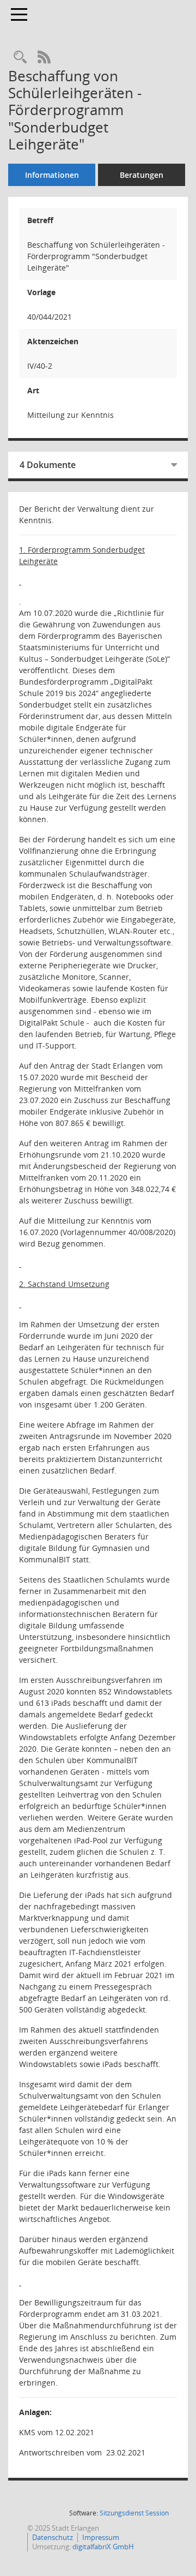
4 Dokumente (48, 465)
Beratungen (142, 175)
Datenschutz (53, 2537)
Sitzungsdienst (134, 2513)
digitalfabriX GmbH (103, 2547)
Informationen (52, 175)
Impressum (101, 2537)
